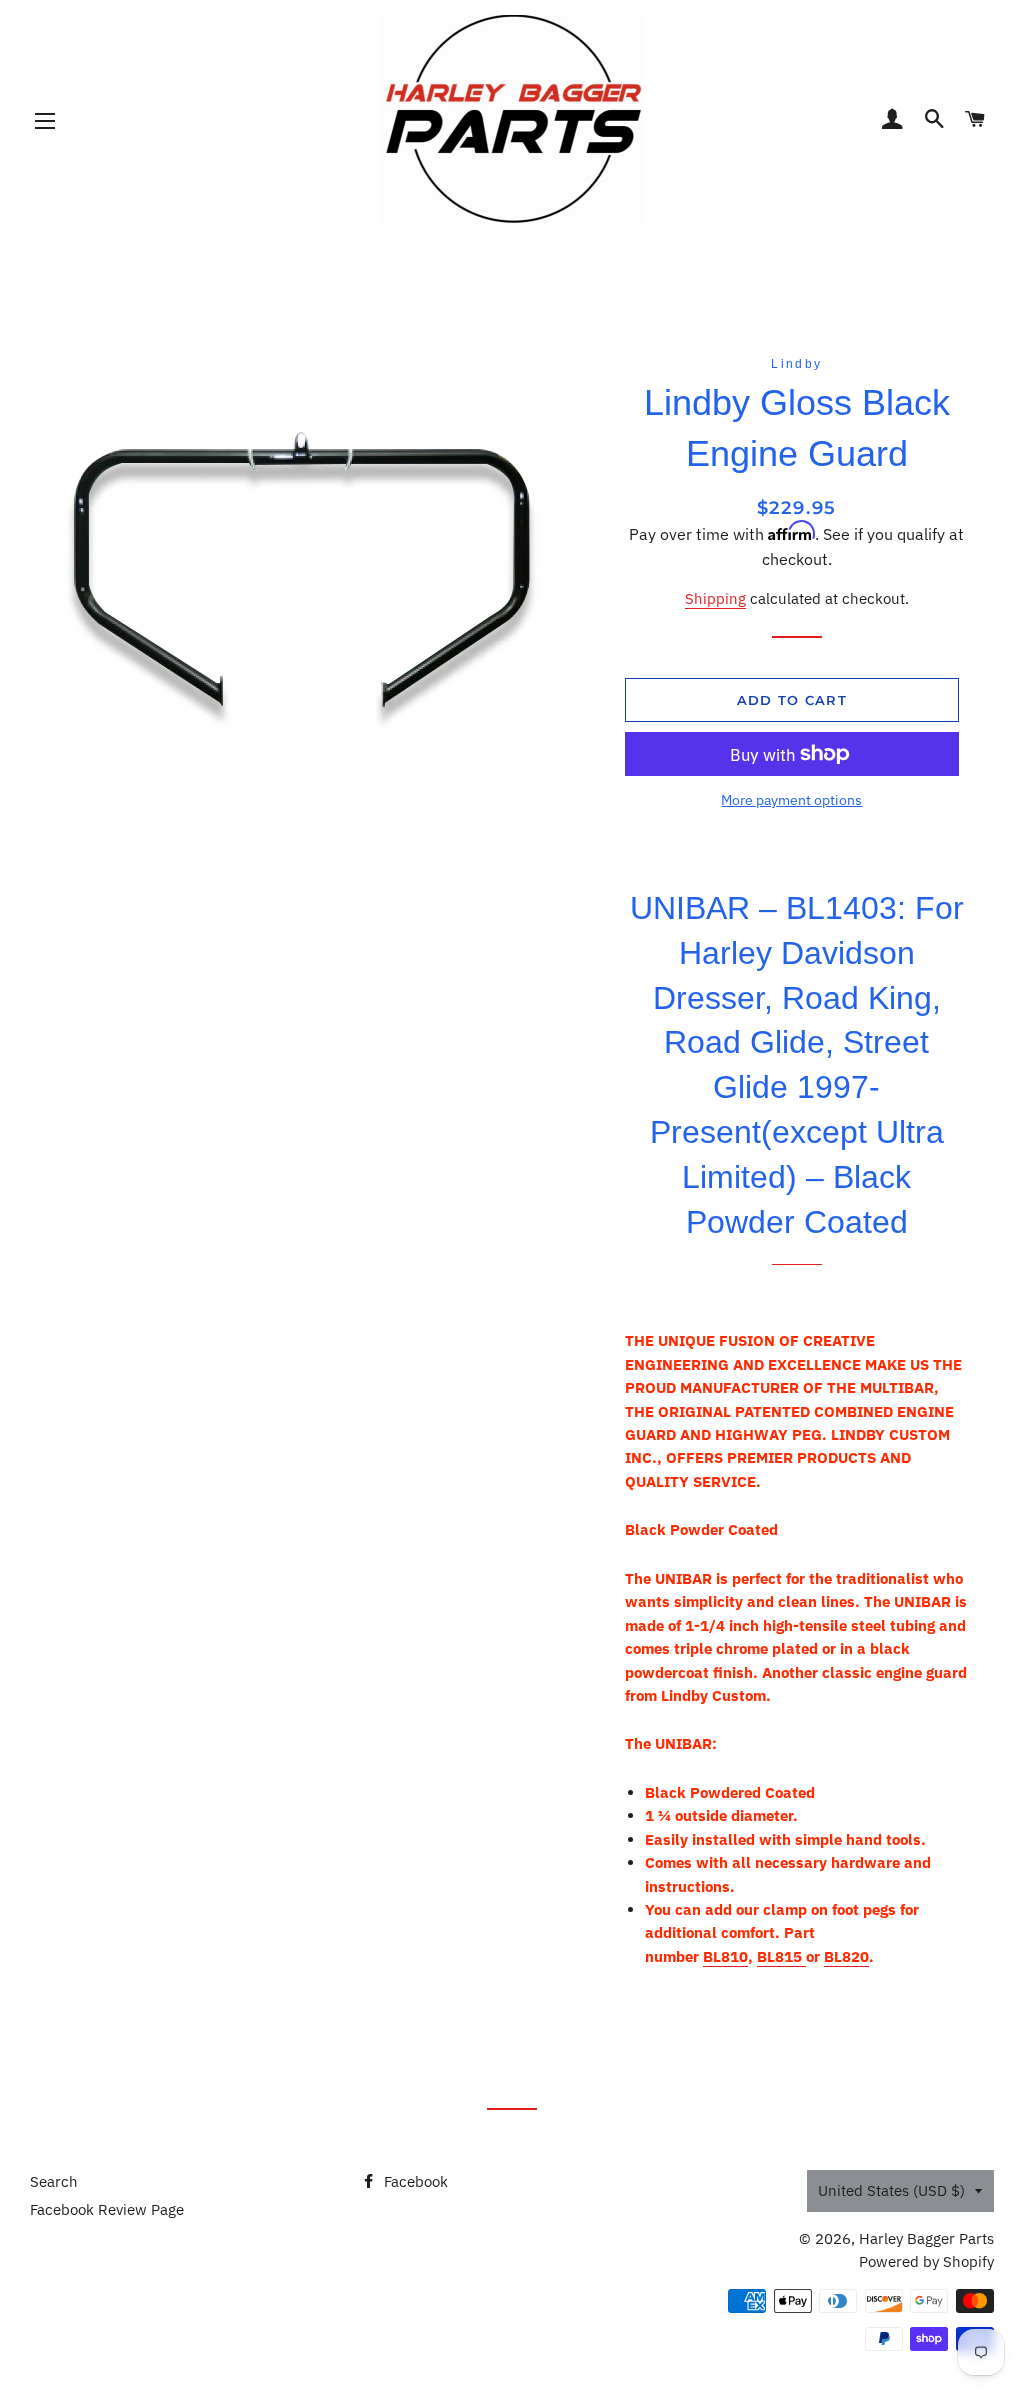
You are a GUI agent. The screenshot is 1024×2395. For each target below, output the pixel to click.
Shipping (715, 598)
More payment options (791, 800)
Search (54, 2181)
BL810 (725, 1956)
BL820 (846, 1956)
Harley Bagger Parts (926, 2238)
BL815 (781, 1956)
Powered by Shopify (926, 2261)
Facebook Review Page (107, 2209)
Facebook (414, 2181)
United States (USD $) (891, 2190)
